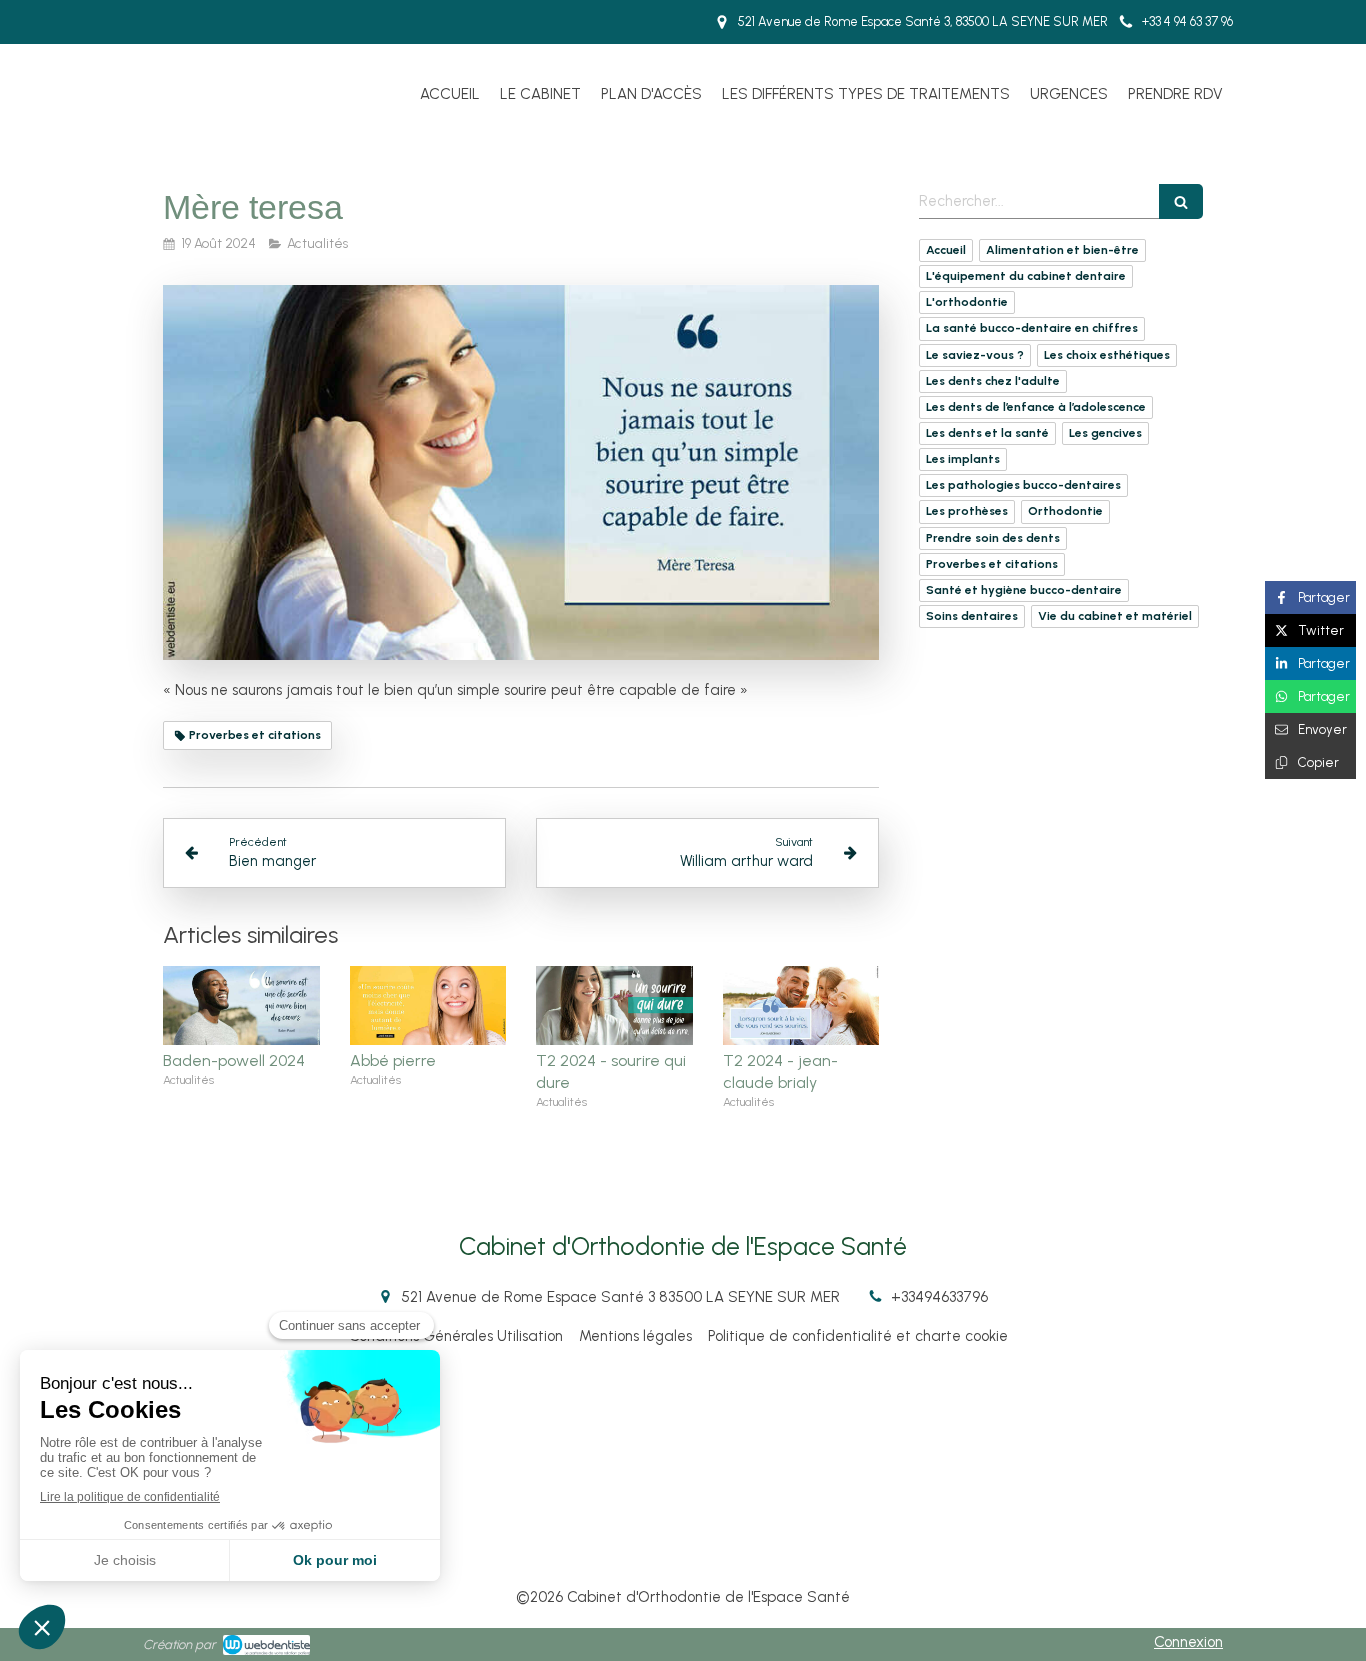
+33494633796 (939, 1297)
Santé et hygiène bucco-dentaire (1024, 590)
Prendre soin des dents (993, 538)
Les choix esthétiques (1107, 355)
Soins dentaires (972, 616)
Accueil (946, 250)
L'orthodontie (967, 302)
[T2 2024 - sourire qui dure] (614, 1005)
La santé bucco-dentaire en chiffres (1032, 328)
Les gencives (1105, 433)
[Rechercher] (1181, 201)
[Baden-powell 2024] (241, 1005)
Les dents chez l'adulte (993, 381)
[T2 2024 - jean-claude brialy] (801, 1005)
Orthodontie (1065, 511)
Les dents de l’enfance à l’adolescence (1036, 407)
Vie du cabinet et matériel (1115, 616)
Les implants (963, 459)
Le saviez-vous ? (975, 355)
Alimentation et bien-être (1062, 250)
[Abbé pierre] (428, 1005)
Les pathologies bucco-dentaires (1023, 485)
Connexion (1188, 1642)
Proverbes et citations (992, 564)
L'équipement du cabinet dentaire (1026, 276)
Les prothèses (967, 511)
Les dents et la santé (987, 433)
